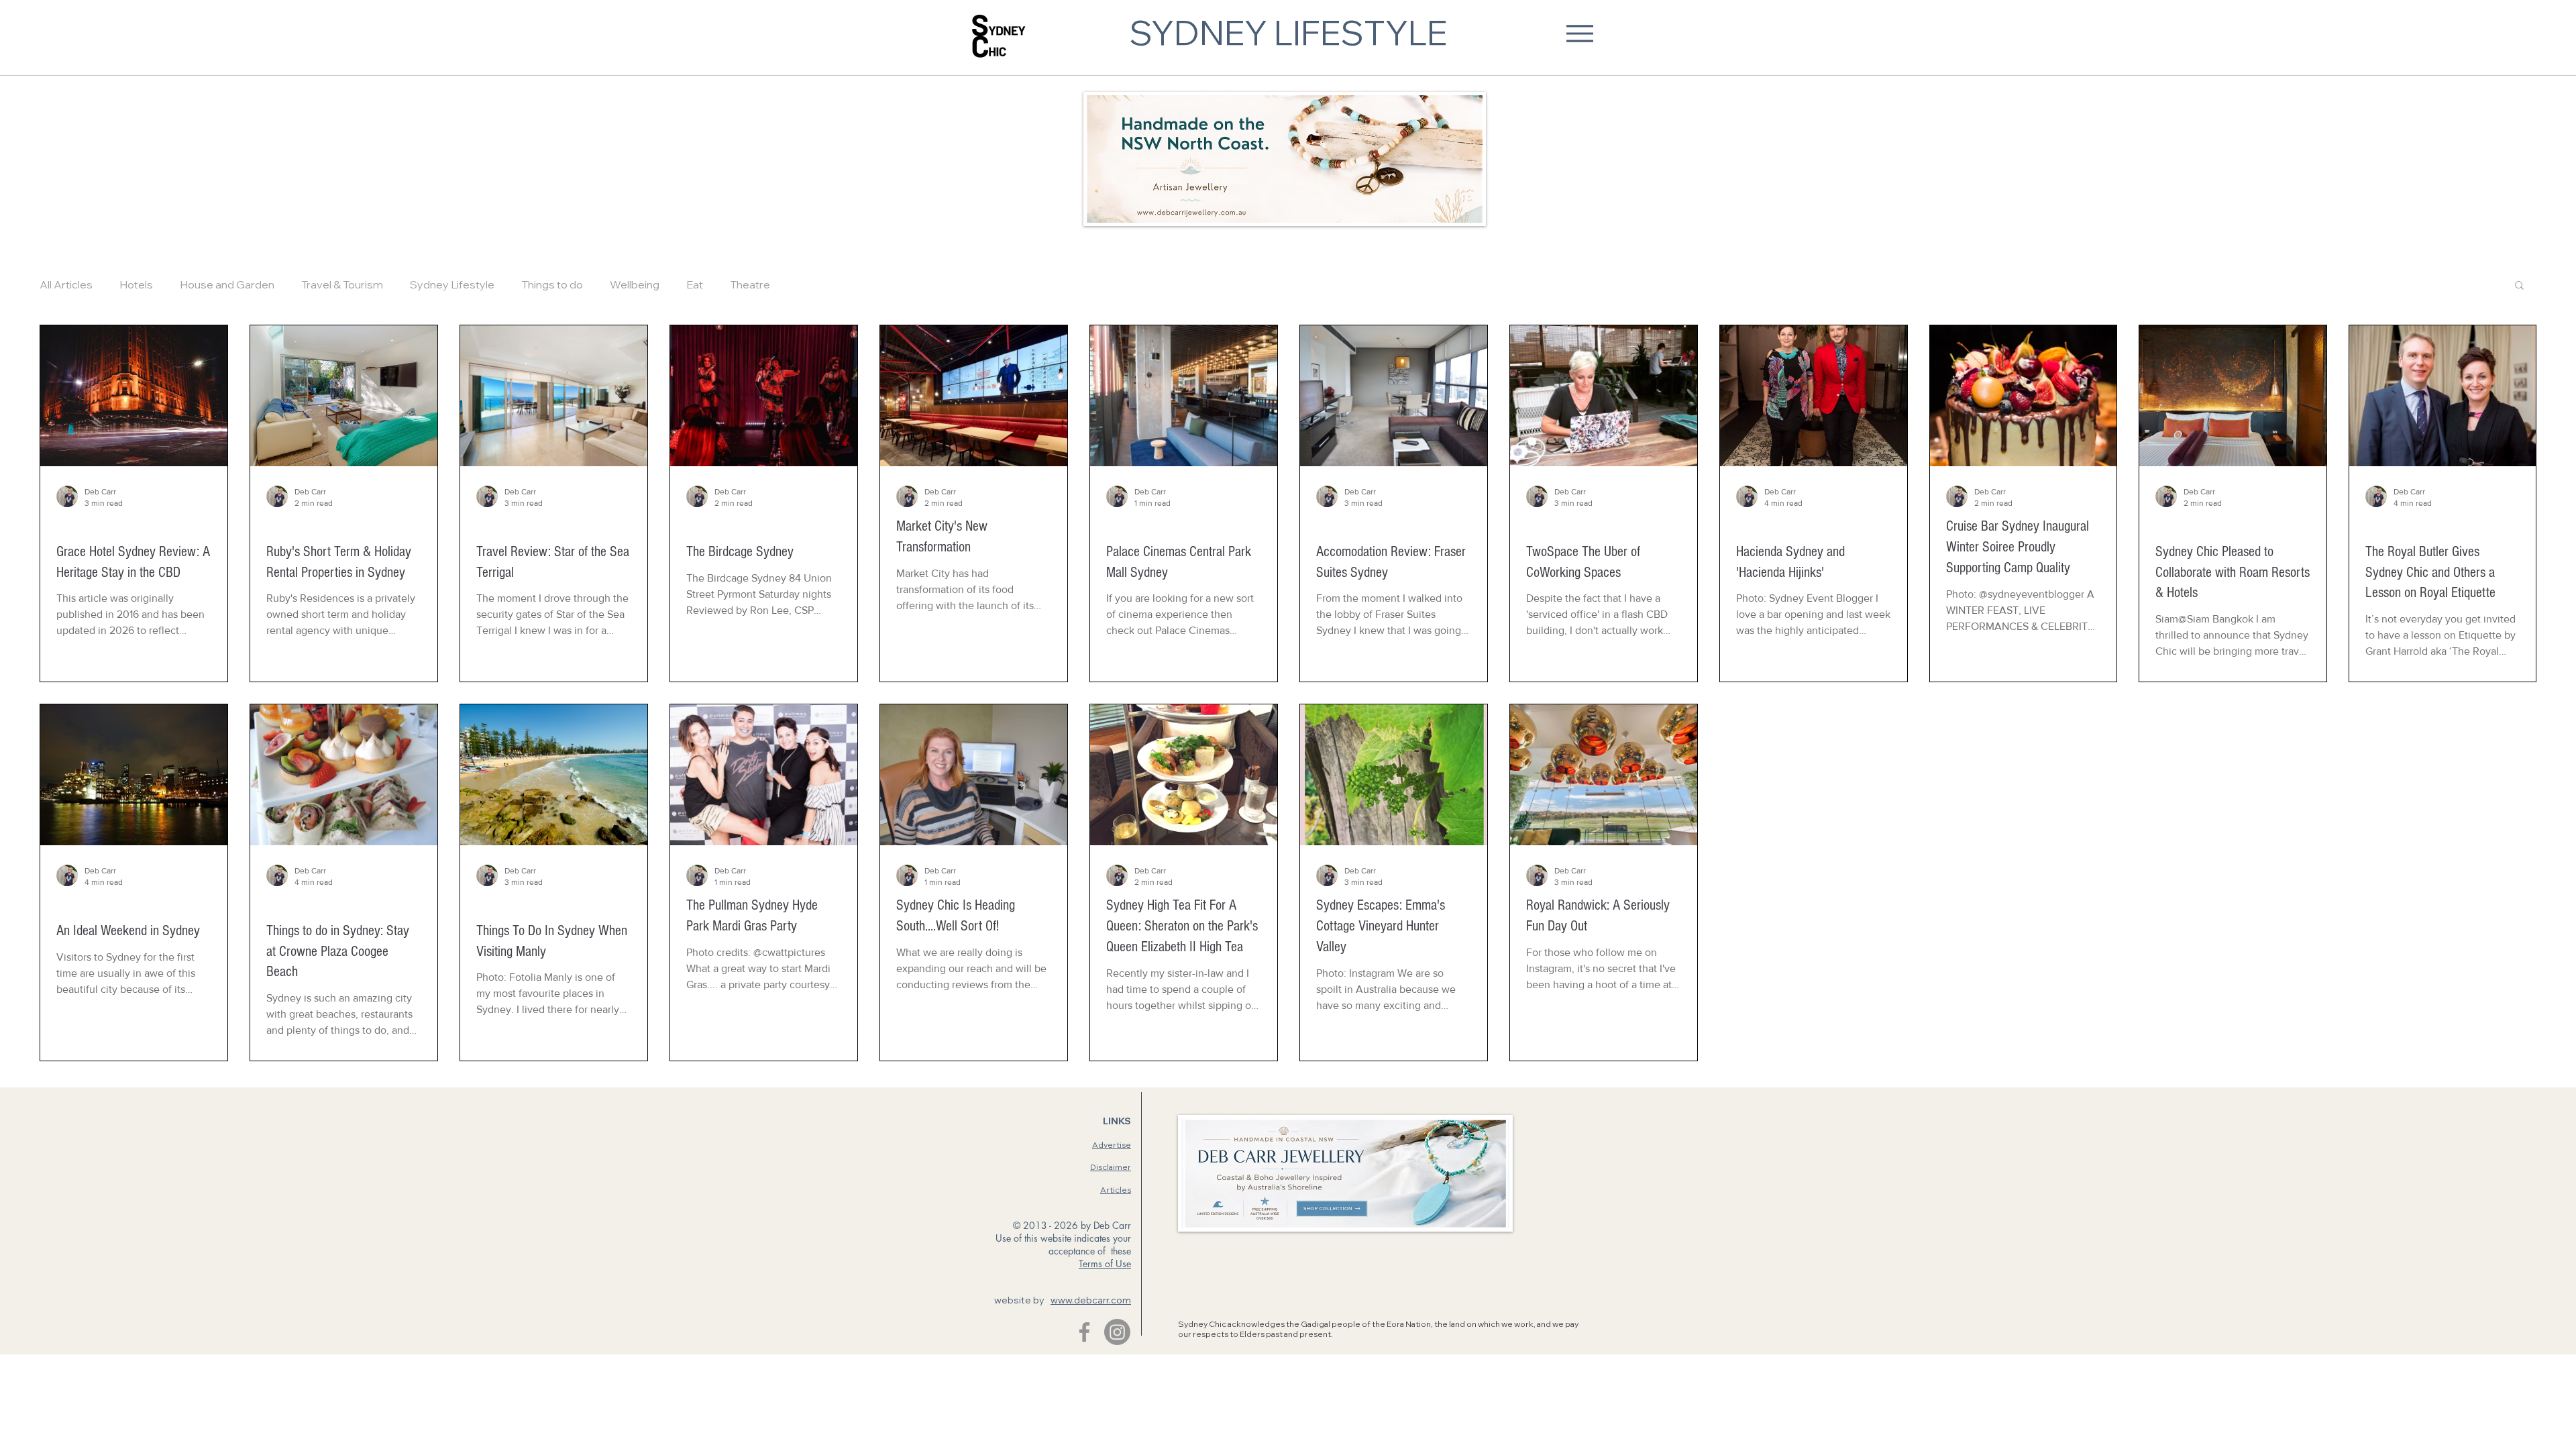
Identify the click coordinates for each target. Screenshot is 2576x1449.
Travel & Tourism (342, 284)
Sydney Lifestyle (452, 284)
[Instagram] (1117, 1332)
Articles (1116, 1190)
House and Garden (227, 284)
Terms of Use (1105, 1264)
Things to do (552, 284)
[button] (2519, 286)
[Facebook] (1084, 1332)
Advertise (1112, 1145)
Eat (695, 284)
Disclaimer (1111, 1167)
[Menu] (1579, 33)
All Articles (66, 284)
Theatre (750, 284)
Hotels (136, 284)
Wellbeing (635, 284)
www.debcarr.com (1091, 1300)
